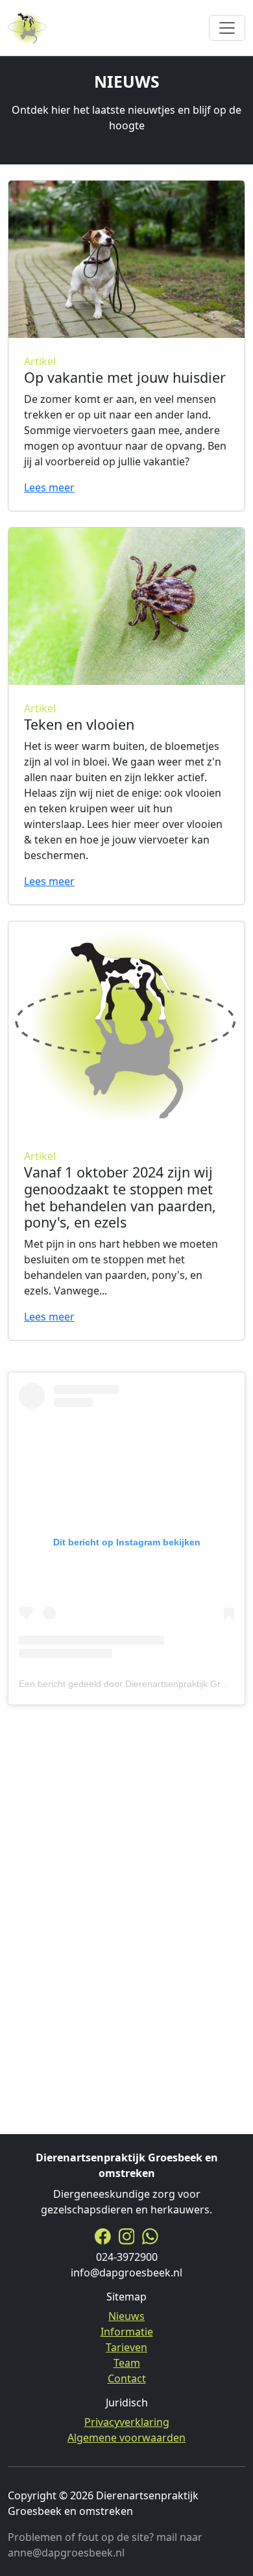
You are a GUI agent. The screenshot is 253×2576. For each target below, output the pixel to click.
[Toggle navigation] (227, 28)
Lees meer (49, 487)
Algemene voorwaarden (126, 2438)
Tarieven (126, 2347)
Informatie (127, 2332)
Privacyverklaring (127, 2422)
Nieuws (126, 2316)
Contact (127, 2378)
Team (127, 2363)
